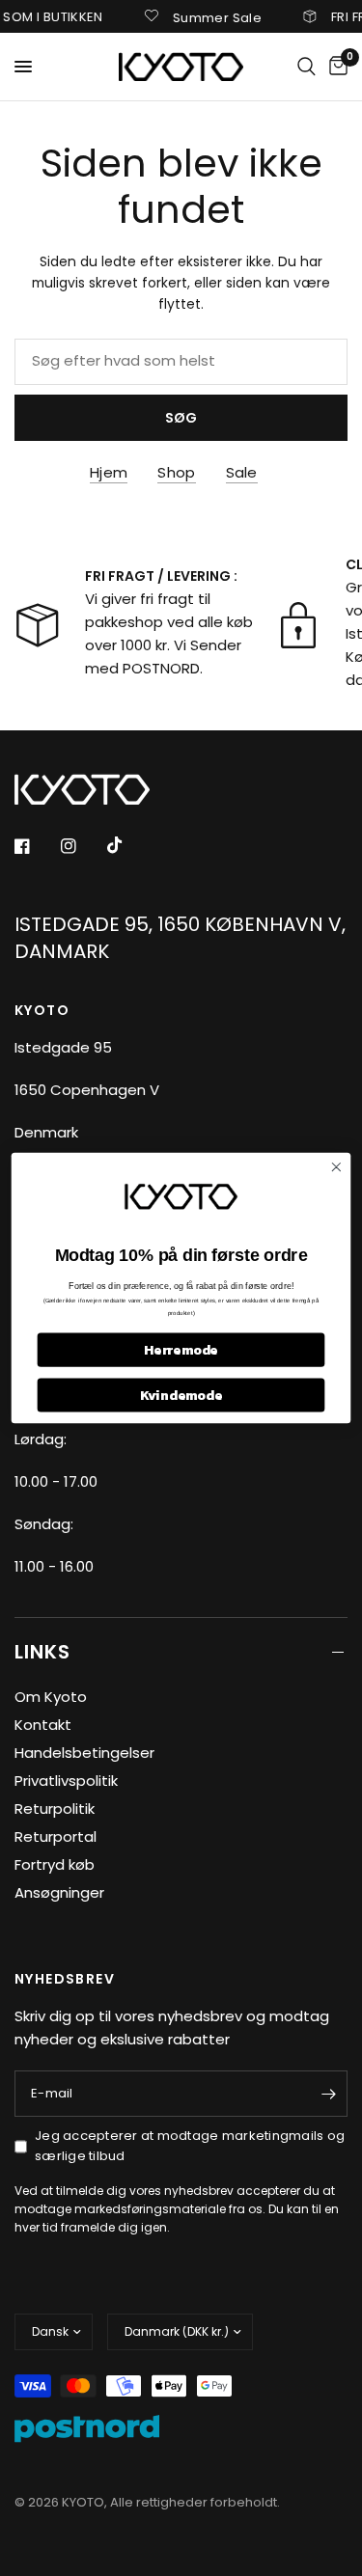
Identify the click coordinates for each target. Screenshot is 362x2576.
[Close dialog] (336, 1167)
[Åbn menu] (23, 67)
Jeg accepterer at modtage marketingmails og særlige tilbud (190, 2146)
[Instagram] (82, 846)
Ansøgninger (59, 1892)
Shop (176, 472)
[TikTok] (128, 845)
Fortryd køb (55, 1864)
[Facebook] (36, 846)
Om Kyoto (51, 1697)
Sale (242, 472)
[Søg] (306, 67)
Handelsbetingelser (84, 1753)
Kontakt (43, 1725)
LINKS (42, 1652)
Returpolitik (55, 1809)
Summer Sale (206, 16)
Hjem (109, 472)
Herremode (181, 1350)
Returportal (56, 1836)
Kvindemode (181, 1395)
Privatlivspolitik (66, 1781)
